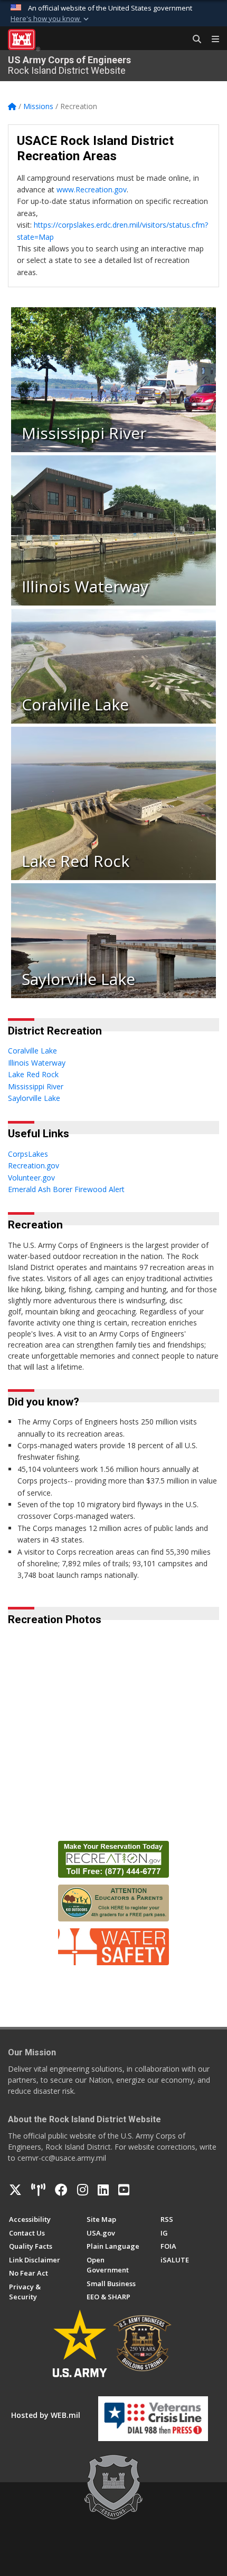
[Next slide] (211, 1797)
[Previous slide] (39, 1797)
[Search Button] (193, 40)
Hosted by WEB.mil (46, 2415)
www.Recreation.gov (92, 189)
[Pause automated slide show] (20, 1797)
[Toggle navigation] (211, 40)
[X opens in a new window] (15, 2190)
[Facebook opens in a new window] (61, 2190)
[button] (51, 19)
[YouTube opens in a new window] (124, 2190)
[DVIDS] (38, 2190)
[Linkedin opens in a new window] (103, 2190)
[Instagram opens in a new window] (83, 2190)
